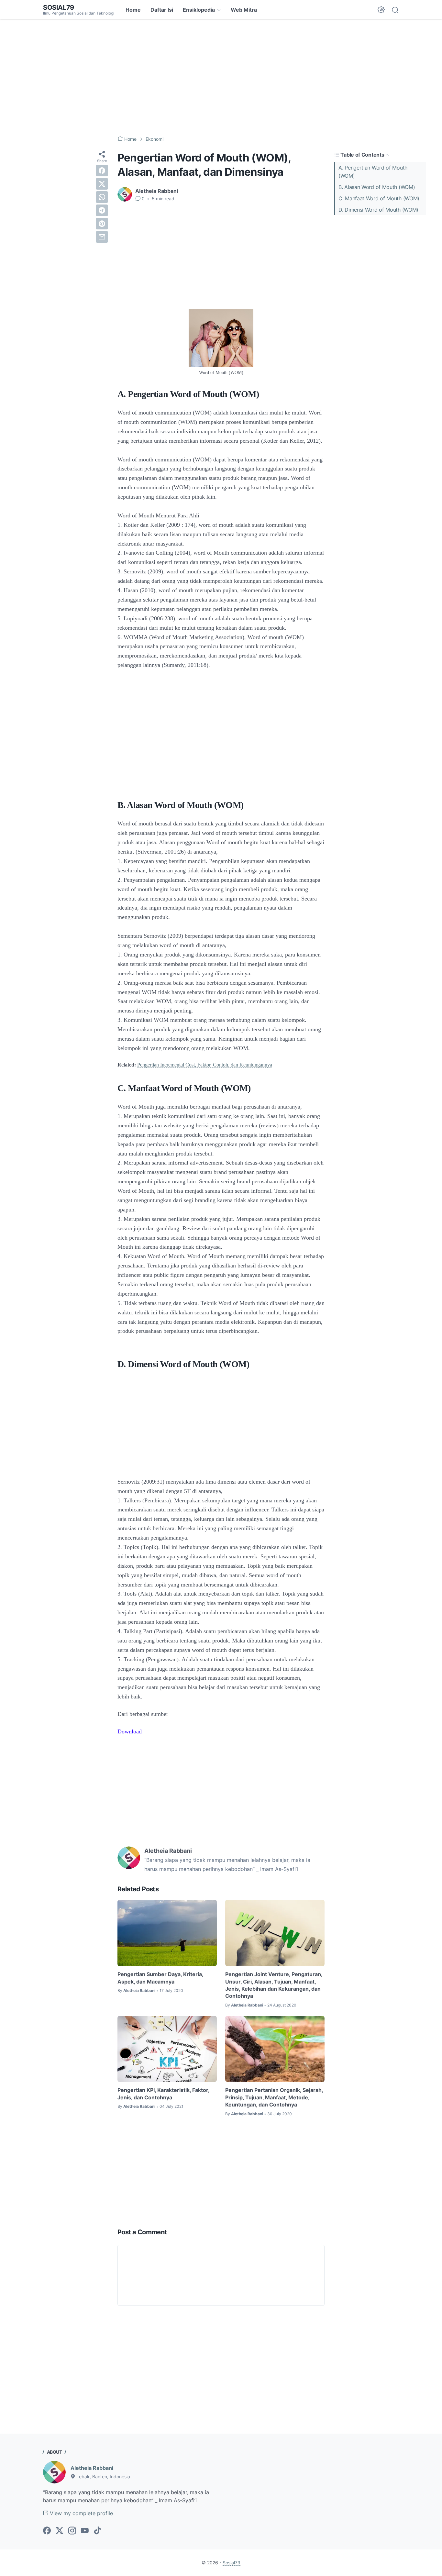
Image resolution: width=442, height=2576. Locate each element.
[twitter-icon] (60, 2531)
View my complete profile (81, 2513)
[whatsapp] (102, 197)
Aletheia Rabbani (92, 2468)
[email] (102, 237)
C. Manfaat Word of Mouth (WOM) (379, 198)
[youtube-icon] (85, 2531)
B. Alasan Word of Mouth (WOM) (377, 187)
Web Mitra (244, 10)
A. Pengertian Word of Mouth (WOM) (373, 172)
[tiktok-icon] (97, 2531)
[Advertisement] (221, 78)
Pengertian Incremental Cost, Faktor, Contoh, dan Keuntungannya (205, 1065)
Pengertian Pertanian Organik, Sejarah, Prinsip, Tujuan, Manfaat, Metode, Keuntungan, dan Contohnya (274, 2097)
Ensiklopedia (199, 10)
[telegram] (102, 210)
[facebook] (102, 171)
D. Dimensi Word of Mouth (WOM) (378, 210)
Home (133, 10)
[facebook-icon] (47, 2531)
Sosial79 (59, 7)
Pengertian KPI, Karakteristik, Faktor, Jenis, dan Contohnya (163, 2094)
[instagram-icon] (72, 2531)
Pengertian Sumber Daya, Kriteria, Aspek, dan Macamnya (160, 1978)
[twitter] (102, 184)
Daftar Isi (162, 10)
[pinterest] (102, 224)
